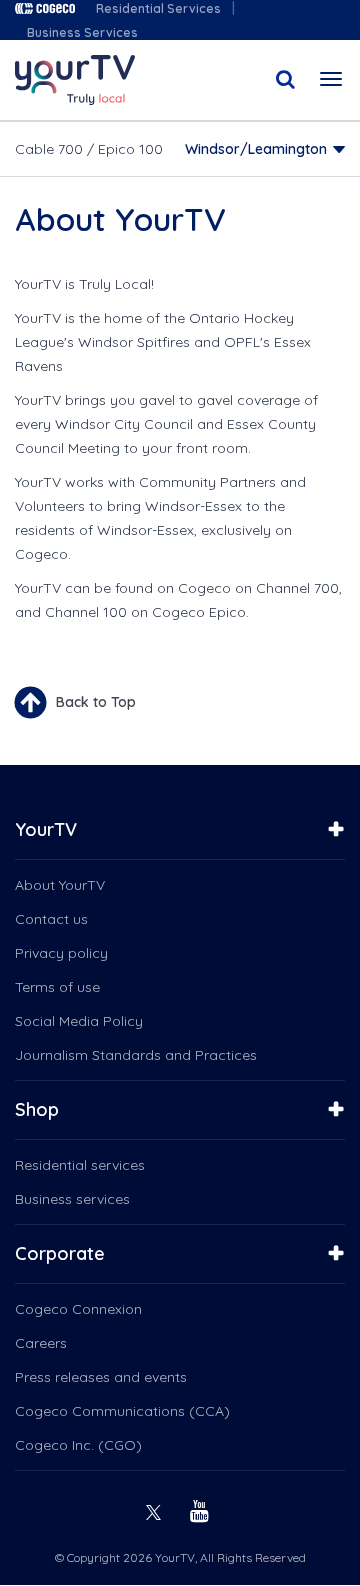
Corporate (60, 1253)
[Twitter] (156, 1509)
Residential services (80, 1165)
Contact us (51, 919)
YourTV (46, 829)
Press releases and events (101, 1377)
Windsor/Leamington (256, 149)
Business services (72, 1199)
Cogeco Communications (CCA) (122, 1411)
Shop (37, 1109)
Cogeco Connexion (78, 1309)
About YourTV (60, 885)
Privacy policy (61, 953)
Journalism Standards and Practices (136, 1055)
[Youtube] (202, 1509)
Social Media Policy (79, 1021)
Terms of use (57, 987)
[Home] (75, 80)
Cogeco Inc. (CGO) (78, 1445)
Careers (41, 1343)
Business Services (82, 32)
